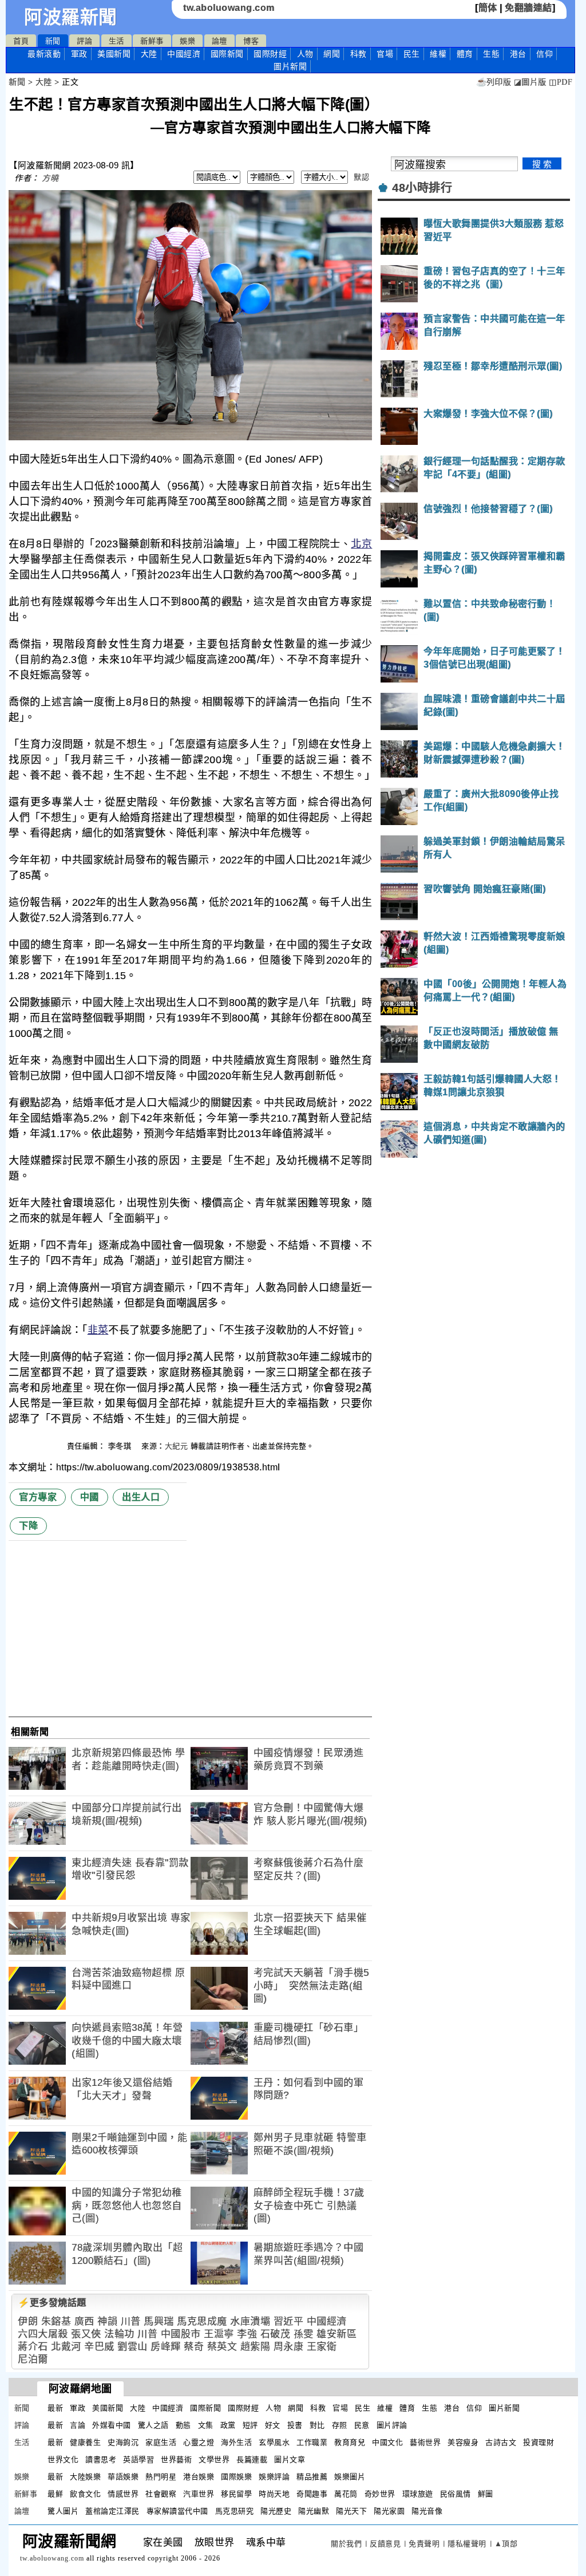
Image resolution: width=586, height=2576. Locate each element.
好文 (273, 2425)
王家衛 (322, 2347)
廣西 (84, 2321)
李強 (247, 2334)
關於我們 (346, 2544)
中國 (90, 1497)
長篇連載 (252, 2459)
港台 (518, 54)
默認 (361, 177)
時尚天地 (274, 2494)
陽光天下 (351, 2511)
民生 (412, 54)
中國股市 (181, 2334)
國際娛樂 (236, 2477)
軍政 (79, 54)
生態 (491, 54)
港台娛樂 (199, 2477)
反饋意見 (385, 2544)
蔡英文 (222, 2347)
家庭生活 (161, 2442)
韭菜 (98, 1330)
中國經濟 (184, 54)
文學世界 (214, 2459)
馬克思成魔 (202, 2321)
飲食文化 (85, 2494)
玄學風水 (274, 2442)
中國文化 (387, 2442)
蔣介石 (33, 2347)
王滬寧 (219, 2334)
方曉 (50, 178)
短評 (250, 2425)
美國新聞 (114, 54)
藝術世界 (425, 2442)
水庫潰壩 (250, 2321)
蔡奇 (194, 2347)
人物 (305, 54)
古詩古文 (501, 2442)
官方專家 (38, 1497)
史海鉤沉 (123, 2442)
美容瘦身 (463, 2442)
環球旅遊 (418, 2494)
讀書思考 (101, 2459)
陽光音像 (427, 2511)
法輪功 (119, 2334)
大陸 (149, 54)
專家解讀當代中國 (177, 2511)
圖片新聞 (504, 2408)
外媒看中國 (112, 2425)
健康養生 (85, 2442)
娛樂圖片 (350, 2477)
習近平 (289, 2321)
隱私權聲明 (467, 2544)
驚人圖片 (63, 2511)
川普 (131, 2321)
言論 (78, 2425)
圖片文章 (290, 2459)
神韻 (107, 2321)
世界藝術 (176, 2459)
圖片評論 (392, 2425)
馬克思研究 (235, 2511)
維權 (438, 54)
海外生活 (236, 2442)
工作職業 (312, 2442)
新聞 (53, 41)
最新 (44, 54)
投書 (295, 2425)
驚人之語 (153, 2425)
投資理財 (539, 2442)
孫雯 (304, 2334)
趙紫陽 (256, 2347)
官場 (385, 54)
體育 (465, 54)
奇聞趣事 (312, 2494)
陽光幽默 (314, 2511)
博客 (251, 41)
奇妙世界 (380, 2494)
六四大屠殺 (43, 2334)
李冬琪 (121, 1446)
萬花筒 (346, 2494)
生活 (116, 41)
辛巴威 (99, 2347)
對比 (317, 2425)
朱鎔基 (56, 2321)
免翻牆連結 (528, 8)
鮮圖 (486, 2494)
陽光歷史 (276, 2511)
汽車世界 (199, 2494)
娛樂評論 (274, 2477)
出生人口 (141, 1497)
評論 (84, 41)
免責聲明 (424, 2544)
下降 (28, 1526)
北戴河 (66, 2347)
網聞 (332, 54)
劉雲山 (132, 2347)
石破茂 (276, 2334)
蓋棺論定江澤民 (112, 2511)
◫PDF (561, 82)
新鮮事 (152, 41)
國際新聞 (227, 54)
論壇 (219, 41)
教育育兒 (350, 2442)
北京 (361, 544)
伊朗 (28, 2321)
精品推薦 (312, 2477)
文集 (206, 2425)
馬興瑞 (159, 2321)
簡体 (488, 8)
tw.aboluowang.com (229, 8)
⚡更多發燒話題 (52, 2303)
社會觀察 (161, 2494)
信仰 (545, 54)
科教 (359, 54)
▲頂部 (506, 2544)
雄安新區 (336, 2334)
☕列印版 (494, 82)
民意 (362, 2425)
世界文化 (63, 2459)
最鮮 (55, 2494)
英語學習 (138, 2459)
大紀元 (177, 1446)
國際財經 (270, 54)
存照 (340, 2425)
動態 (183, 2425)
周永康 (289, 2347)
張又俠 (86, 2334)
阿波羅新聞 (71, 17)
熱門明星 (161, 2477)
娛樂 (187, 41)
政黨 (228, 2425)
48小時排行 (422, 188)
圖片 (290, 66)
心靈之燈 (199, 2442)
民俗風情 (456, 2494)
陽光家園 (389, 2511)
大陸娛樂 (85, 2477)
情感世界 (123, 2494)
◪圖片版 (530, 82)
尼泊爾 (33, 2359)
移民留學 (236, 2494)
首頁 (21, 41)
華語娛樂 (123, 2477)
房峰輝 (166, 2347)
